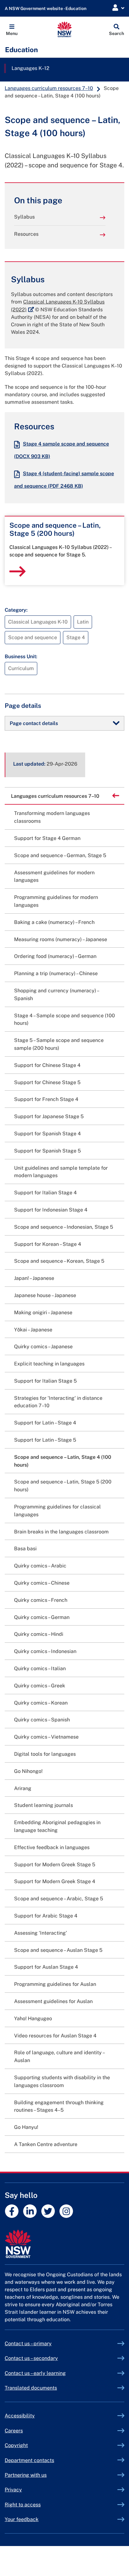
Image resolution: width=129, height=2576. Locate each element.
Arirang (23, 1788)
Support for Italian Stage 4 (45, 1193)
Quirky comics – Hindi (39, 1634)
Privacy (13, 2490)
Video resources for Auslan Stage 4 (55, 2036)
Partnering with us (26, 2475)
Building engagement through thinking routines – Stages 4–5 (59, 2106)
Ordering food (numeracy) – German (55, 956)
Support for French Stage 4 (46, 1099)
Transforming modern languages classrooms (52, 817)
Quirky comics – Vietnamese (46, 1737)
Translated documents (31, 2388)
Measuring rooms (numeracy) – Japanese (61, 939)
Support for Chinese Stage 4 (47, 1065)
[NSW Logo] (65, 29)
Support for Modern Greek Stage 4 (55, 1881)
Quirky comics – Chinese (42, 1583)
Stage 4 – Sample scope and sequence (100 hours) (64, 1019)
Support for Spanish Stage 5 (47, 1151)
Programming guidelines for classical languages (57, 1511)
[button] (12, 29)
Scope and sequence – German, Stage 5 (60, 855)
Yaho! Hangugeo (33, 2018)
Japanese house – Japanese (45, 1295)
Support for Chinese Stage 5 (47, 1082)
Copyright (16, 2445)
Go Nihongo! (28, 1771)
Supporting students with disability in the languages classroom (62, 2081)
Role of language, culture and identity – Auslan (59, 2056)
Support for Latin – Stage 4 (45, 1423)
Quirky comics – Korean (41, 1703)
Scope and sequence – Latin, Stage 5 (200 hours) (63, 1486)
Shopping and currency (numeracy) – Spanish (56, 994)
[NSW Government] (64, 2244)
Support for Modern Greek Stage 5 (55, 1865)
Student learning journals (44, 1805)
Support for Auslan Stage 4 (46, 1967)
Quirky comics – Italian (40, 1668)
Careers (14, 2431)
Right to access (23, 2505)
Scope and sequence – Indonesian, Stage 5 (64, 1227)
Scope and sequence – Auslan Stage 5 (58, 1950)
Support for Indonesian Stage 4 (51, 1210)
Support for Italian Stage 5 (45, 1381)
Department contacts (29, 2460)
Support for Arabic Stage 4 (46, 1916)
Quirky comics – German (42, 1617)
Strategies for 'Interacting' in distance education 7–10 (58, 1402)
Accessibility (20, 2416)
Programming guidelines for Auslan (55, 1984)
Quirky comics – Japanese (43, 1347)
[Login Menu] (118, 8)
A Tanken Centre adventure (46, 2144)
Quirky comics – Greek (40, 1686)
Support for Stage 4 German (47, 838)
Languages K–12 (31, 68)
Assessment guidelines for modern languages (54, 876)
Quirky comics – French (41, 1600)
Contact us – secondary (31, 2358)
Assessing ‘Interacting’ (41, 1933)
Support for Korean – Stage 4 (48, 1244)
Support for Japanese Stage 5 (49, 1116)
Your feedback (22, 2519)
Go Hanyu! (26, 2127)
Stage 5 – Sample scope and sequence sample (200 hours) (59, 1044)
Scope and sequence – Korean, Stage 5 (59, 1261)
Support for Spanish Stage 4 (47, 1134)
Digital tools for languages (45, 1754)
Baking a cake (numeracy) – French (54, 922)
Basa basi (25, 1549)
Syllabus (24, 217)
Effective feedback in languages (52, 1847)
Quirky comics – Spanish (42, 1720)
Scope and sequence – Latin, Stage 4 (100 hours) (63, 1461)
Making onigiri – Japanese (43, 1313)
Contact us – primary (28, 2344)
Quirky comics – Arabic (40, 1566)
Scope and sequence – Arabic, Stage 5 (59, 1899)
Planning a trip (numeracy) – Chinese (56, 973)
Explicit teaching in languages (49, 1364)
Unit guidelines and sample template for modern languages (61, 1172)
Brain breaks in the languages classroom (61, 1532)
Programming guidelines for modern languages (56, 901)
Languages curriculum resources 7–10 (49, 88)
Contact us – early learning (35, 2373)
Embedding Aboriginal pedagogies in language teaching (57, 1826)
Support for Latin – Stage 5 (45, 1440)
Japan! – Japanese (34, 1278)
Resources (26, 234)
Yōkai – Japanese (33, 1330)
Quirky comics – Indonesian (45, 1651)
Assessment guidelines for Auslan (53, 2001)
